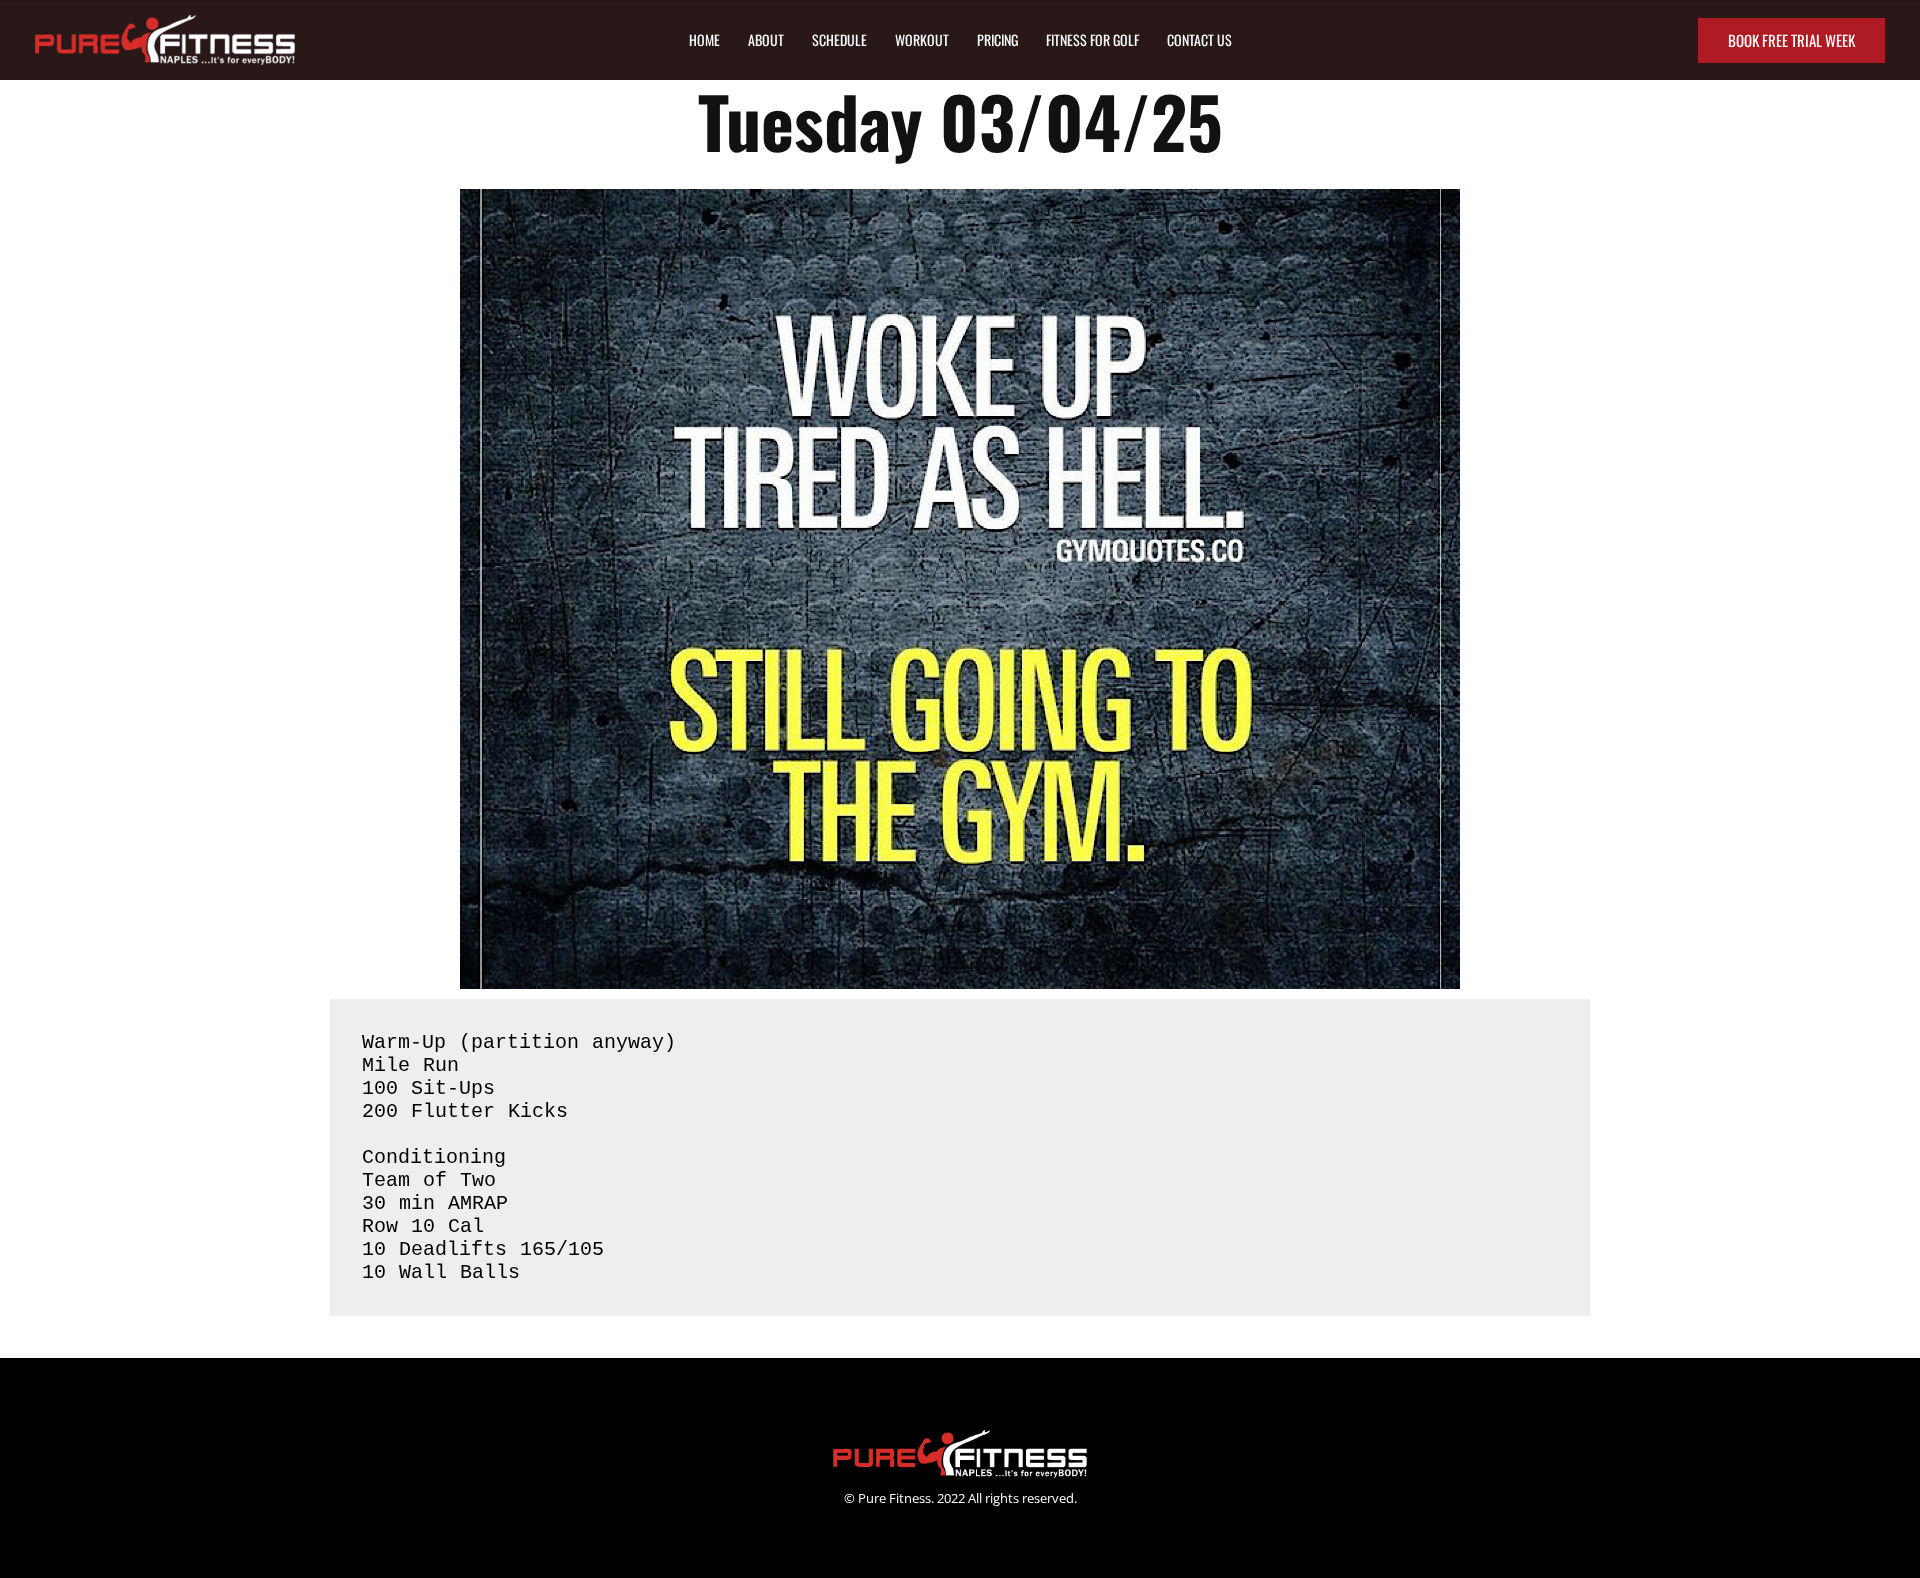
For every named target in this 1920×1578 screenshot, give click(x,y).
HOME (704, 39)
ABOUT (766, 39)
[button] (1791, 40)
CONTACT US (1199, 39)
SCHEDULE (839, 39)
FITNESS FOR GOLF (1092, 39)
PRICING (997, 39)
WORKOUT (922, 39)
